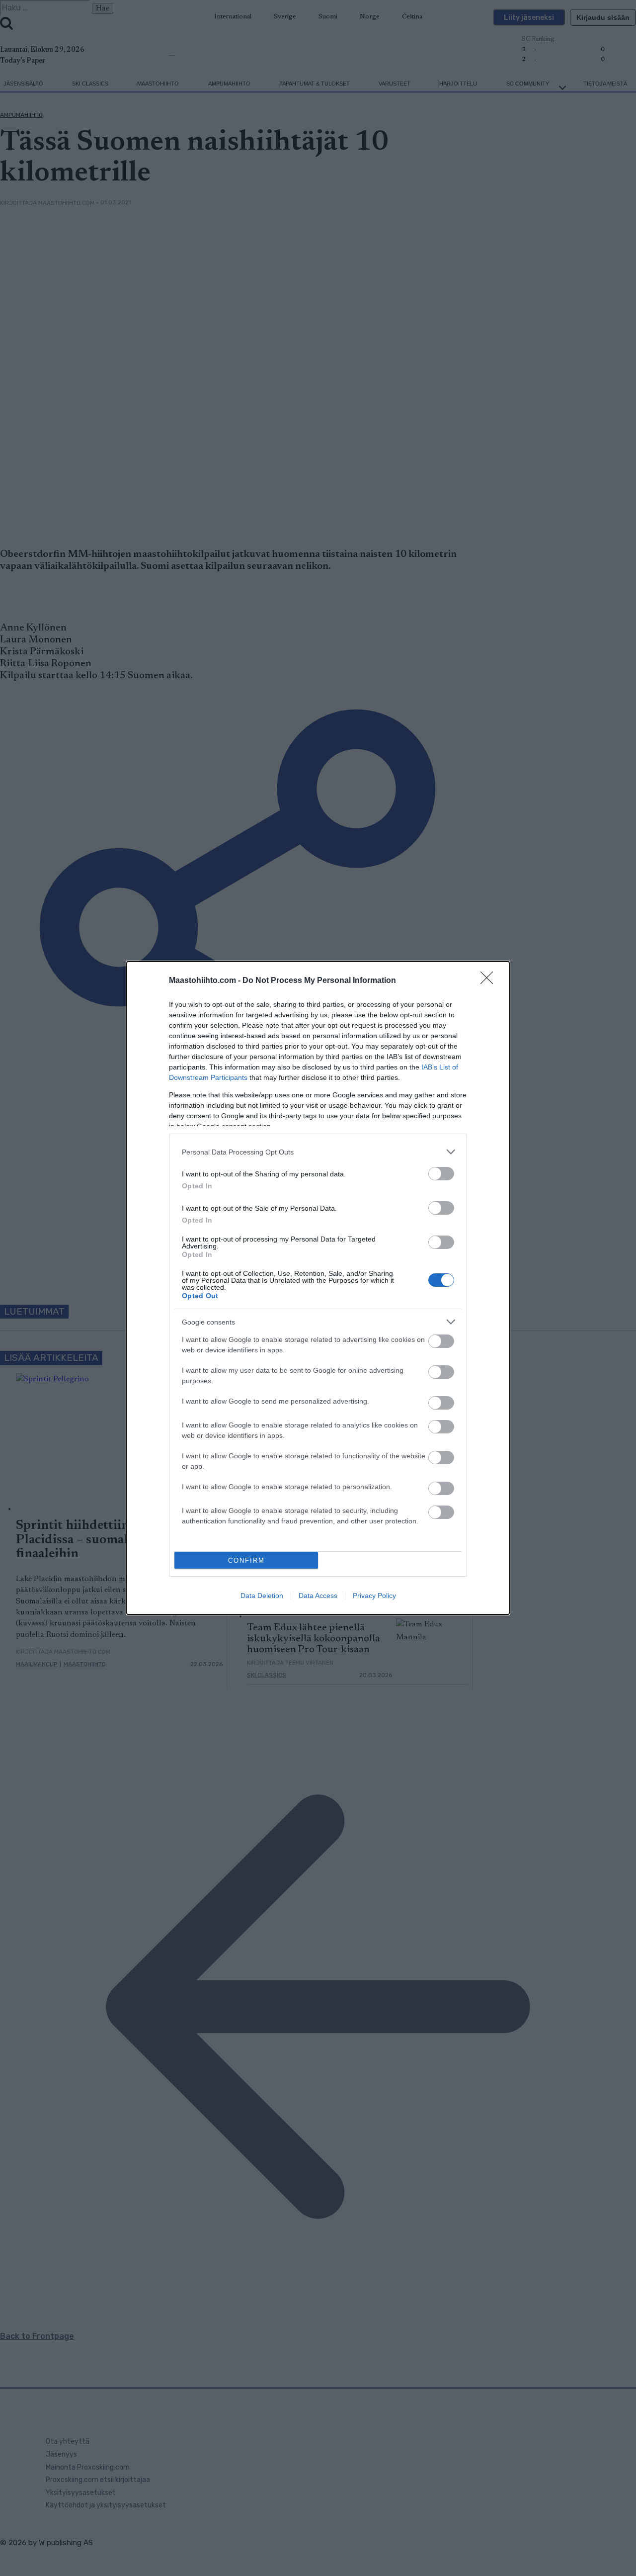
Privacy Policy (374, 1596)
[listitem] (318, 1152)
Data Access (318, 1596)
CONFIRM (246, 1560)
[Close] (490, 981)
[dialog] (318, 1288)
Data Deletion (262, 1596)
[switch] (441, 1174)
